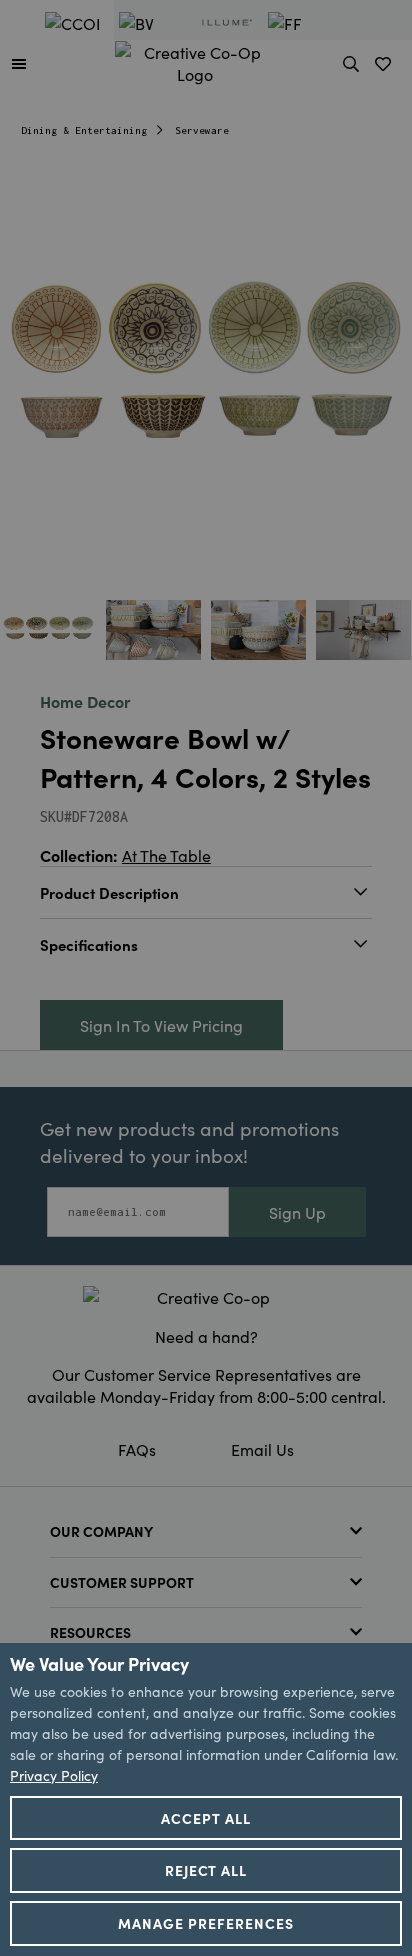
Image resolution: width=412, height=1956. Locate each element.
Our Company (101, 1531)
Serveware (202, 130)
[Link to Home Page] (195, 60)
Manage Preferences (206, 1923)
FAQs (137, 1449)
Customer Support (122, 1582)
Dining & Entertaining (84, 130)
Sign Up (297, 1212)
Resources (90, 1632)
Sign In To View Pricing (161, 1025)
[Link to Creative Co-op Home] (206, 1297)
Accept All (206, 1818)
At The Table (166, 855)
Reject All (206, 1870)
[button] (19, 63)
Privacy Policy (54, 1775)
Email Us (262, 1449)
